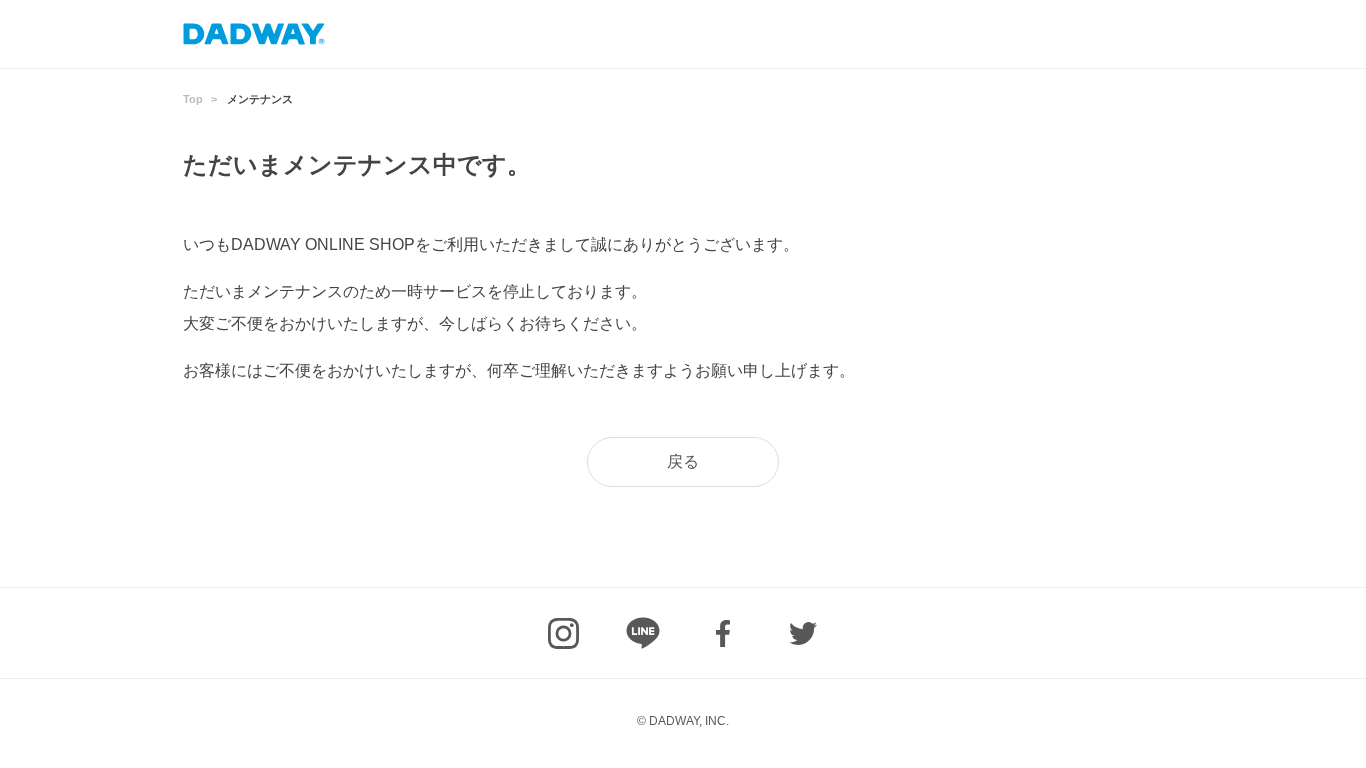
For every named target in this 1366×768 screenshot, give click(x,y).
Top (193, 99)
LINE (643, 633)
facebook (723, 633)
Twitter (803, 633)
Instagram (563, 633)
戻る (683, 461)
